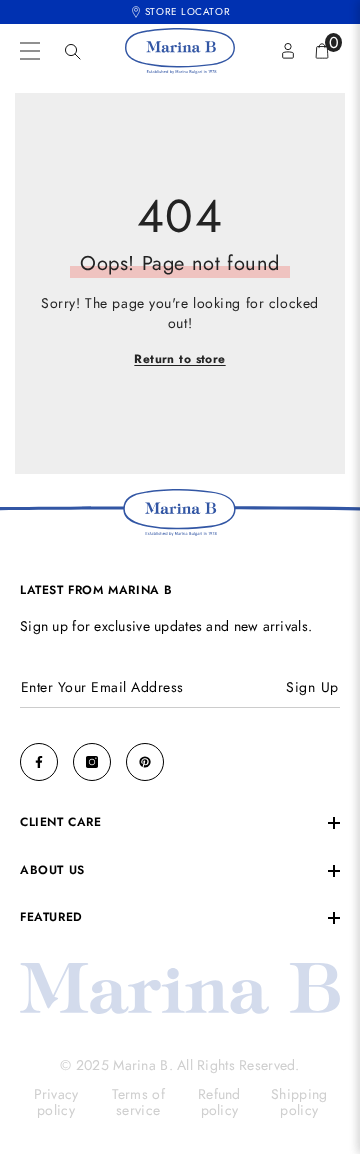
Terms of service (138, 1103)
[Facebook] (39, 762)
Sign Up (312, 687)
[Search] (73, 52)
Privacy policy (56, 1103)
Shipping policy (299, 1103)
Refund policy (219, 1103)
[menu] (30, 51)
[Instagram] (92, 762)
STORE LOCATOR (187, 11)
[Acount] (288, 51)
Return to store (179, 359)
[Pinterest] (145, 762)
